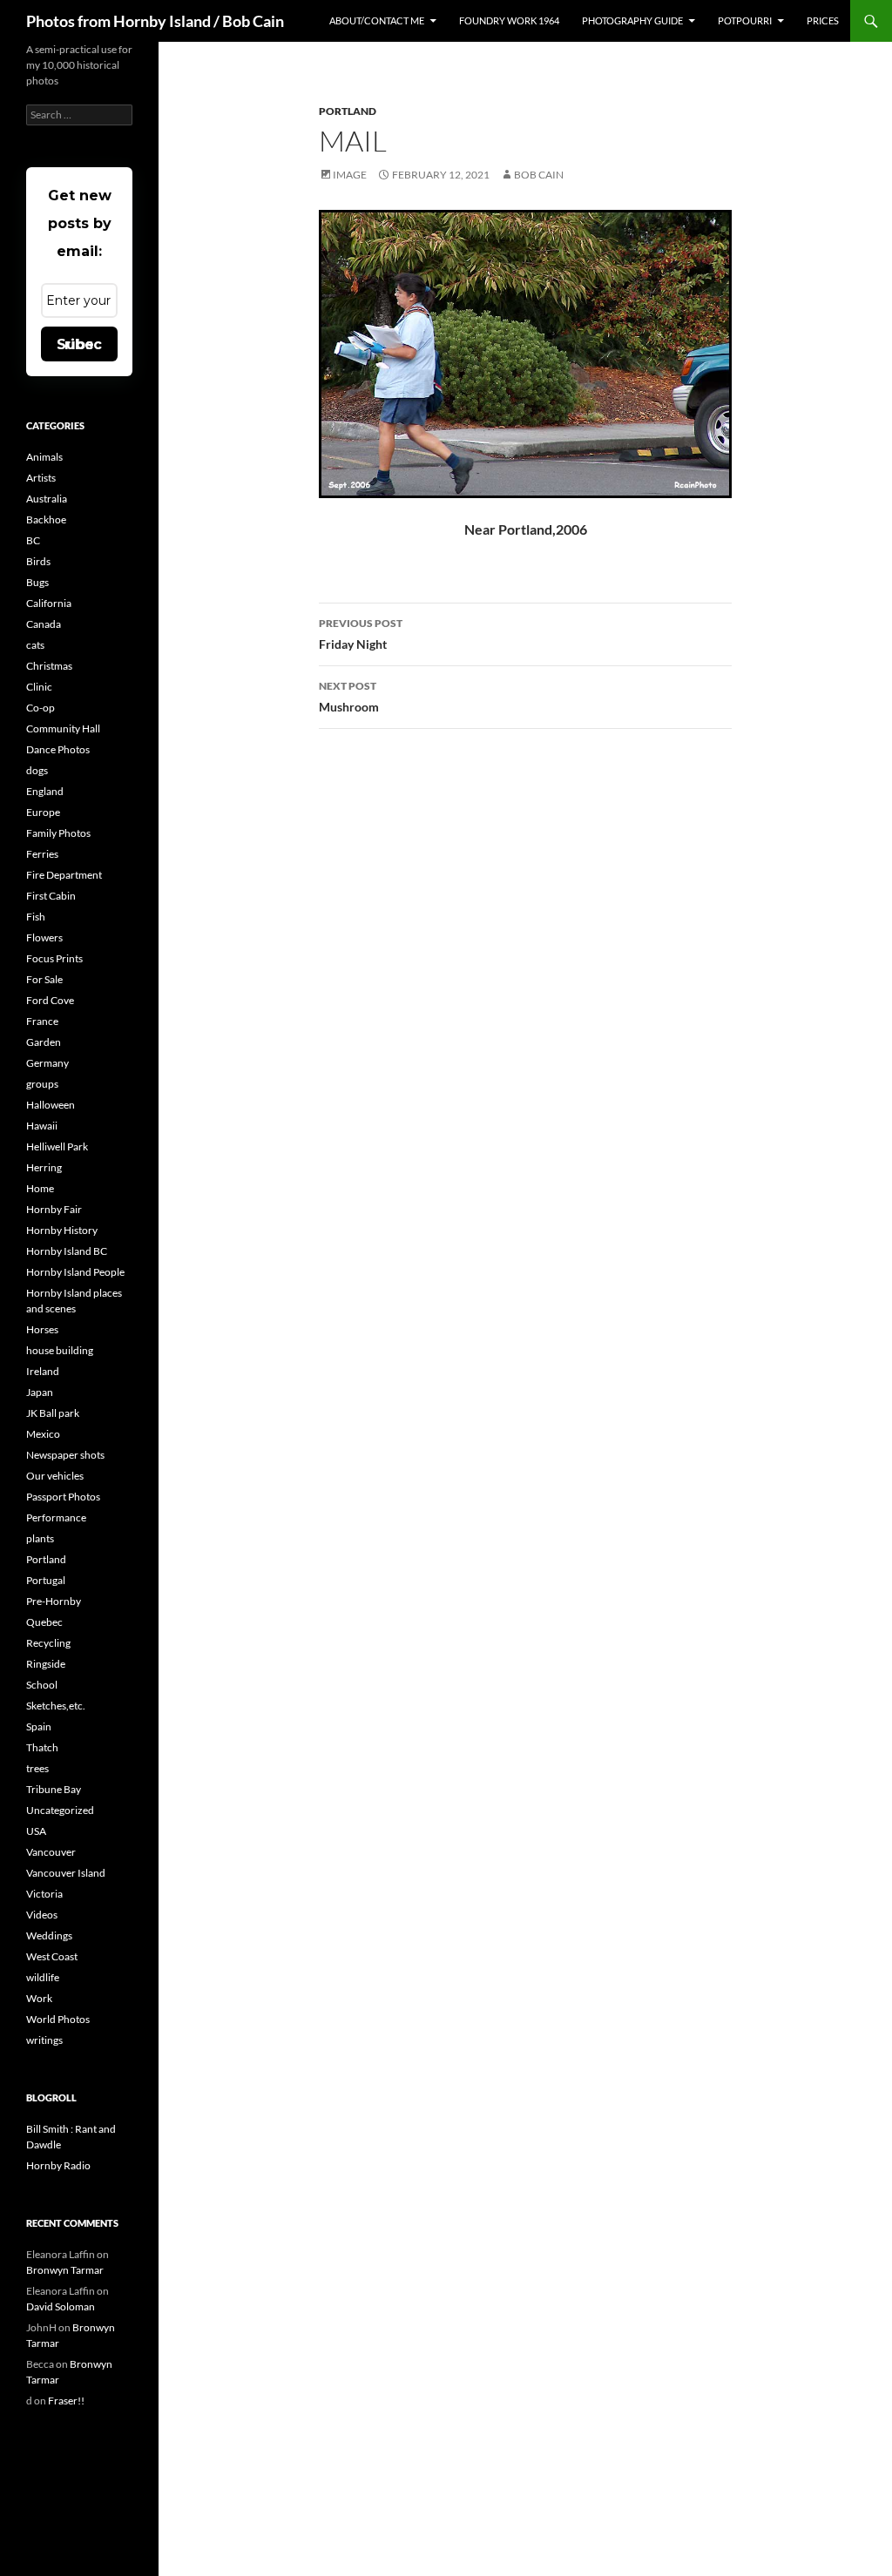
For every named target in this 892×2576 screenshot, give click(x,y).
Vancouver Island (66, 1873)
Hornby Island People (75, 1272)
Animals (44, 457)
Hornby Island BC (67, 1251)
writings (44, 2040)
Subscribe (79, 344)
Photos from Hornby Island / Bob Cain (155, 21)
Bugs (37, 582)
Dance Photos (58, 749)
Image (350, 175)
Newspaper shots (65, 1455)
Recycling (48, 1643)
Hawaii (42, 1126)
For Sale (44, 979)
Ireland (43, 1371)
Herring (44, 1167)
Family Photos (58, 833)
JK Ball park (53, 1413)
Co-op (41, 708)
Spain (39, 1726)
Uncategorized (60, 1810)
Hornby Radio (58, 2165)
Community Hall (63, 728)
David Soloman (61, 2306)
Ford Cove (50, 1000)
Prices (823, 20)
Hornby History (62, 1230)
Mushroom (349, 697)
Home (40, 1188)
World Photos (58, 2019)
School (42, 1685)
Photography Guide (632, 20)
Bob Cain (539, 175)
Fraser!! (66, 2401)
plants (40, 1538)
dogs (37, 770)
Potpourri (745, 20)
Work (39, 1998)
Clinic (39, 687)
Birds (38, 561)
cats (35, 645)
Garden (44, 1042)
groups (42, 1084)
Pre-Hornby (54, 1601)
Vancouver (51, 1852)
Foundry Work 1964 (509, 20)
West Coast (52, 1956)
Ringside (46, 1664)
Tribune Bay (54, 1789)
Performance (56, 1517)
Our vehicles (55, 1476)
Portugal (46, 1580)
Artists (41, 478)
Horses (42, 1329)
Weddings (49, 1935)
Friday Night (361, 634)
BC (33, 540)
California (49, 603)
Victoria (44, 1894)
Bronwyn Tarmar (65, 2270)
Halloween (51, 1105)
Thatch (42, 1747)
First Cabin (51, 896)
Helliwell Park (57, 1146)
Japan (40, 1392)
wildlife (43, 1977)
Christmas (49, 666)
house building (60, 1350)
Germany (47, 1063)
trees (37, 1768)
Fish (36, 917)
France (42, 1021)
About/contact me (377, 20)
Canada (44, 624)
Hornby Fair (54, 1209)
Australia (47, 499)
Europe (43, 812)
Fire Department (64, 875)
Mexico (43, 1434)
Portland (348, 111)
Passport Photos (63, 1497)
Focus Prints (54, 958)
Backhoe (46, 519)
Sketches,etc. (56, 1706)
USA (36, 1831)
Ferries (42, 854)
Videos (42, 1915)
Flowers (44, 937)
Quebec (44, 1622)
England (45, 791)
